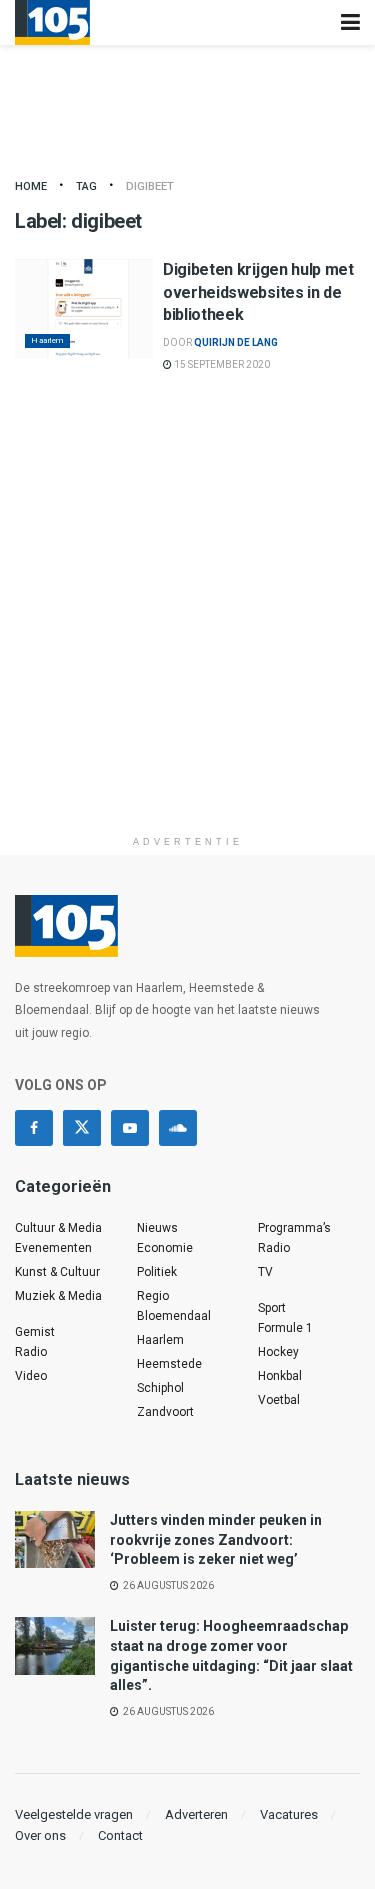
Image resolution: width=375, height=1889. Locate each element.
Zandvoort (165, 1412)
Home (31, 186)
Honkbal (280, 1376)
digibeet (150, 186)
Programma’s (294, 1228)
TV (265, 1272)
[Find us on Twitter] (82, 1128)
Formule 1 (285, 1328)
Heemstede (169, 1364)
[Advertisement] (187, 638)
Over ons (40, 1835)
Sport (272, 1308)
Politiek (157, 1272)
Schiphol (160, 1388)
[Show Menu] (350, 22)
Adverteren (196, 1814)
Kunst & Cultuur (57, 1272)
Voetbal (279, 1400)
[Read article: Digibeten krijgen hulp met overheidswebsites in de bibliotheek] (84, 308)
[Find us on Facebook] (34, 1128)
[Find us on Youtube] (130, 1128)
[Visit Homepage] (52, 22)
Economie (165, 1248)
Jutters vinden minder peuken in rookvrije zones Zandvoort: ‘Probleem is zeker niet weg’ (216, 1539)
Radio (31, 1352)
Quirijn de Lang (236, 342)
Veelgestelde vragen (74, 1814)
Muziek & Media (58, 1296)
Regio (153, 1296)
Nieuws (157, 1228)
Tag (86, 186)
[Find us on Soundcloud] (178, 1128)
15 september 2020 (221, 364)
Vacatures (289, 1814)
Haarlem (47, 340)
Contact (120, 1835)
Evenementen (53, 1248)
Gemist (35, 1332)
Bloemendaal (174, 1316)
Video (31, 1376)
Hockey (278, 1352)
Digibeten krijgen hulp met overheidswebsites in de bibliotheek (258, 292)
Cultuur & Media (58, 1228)
